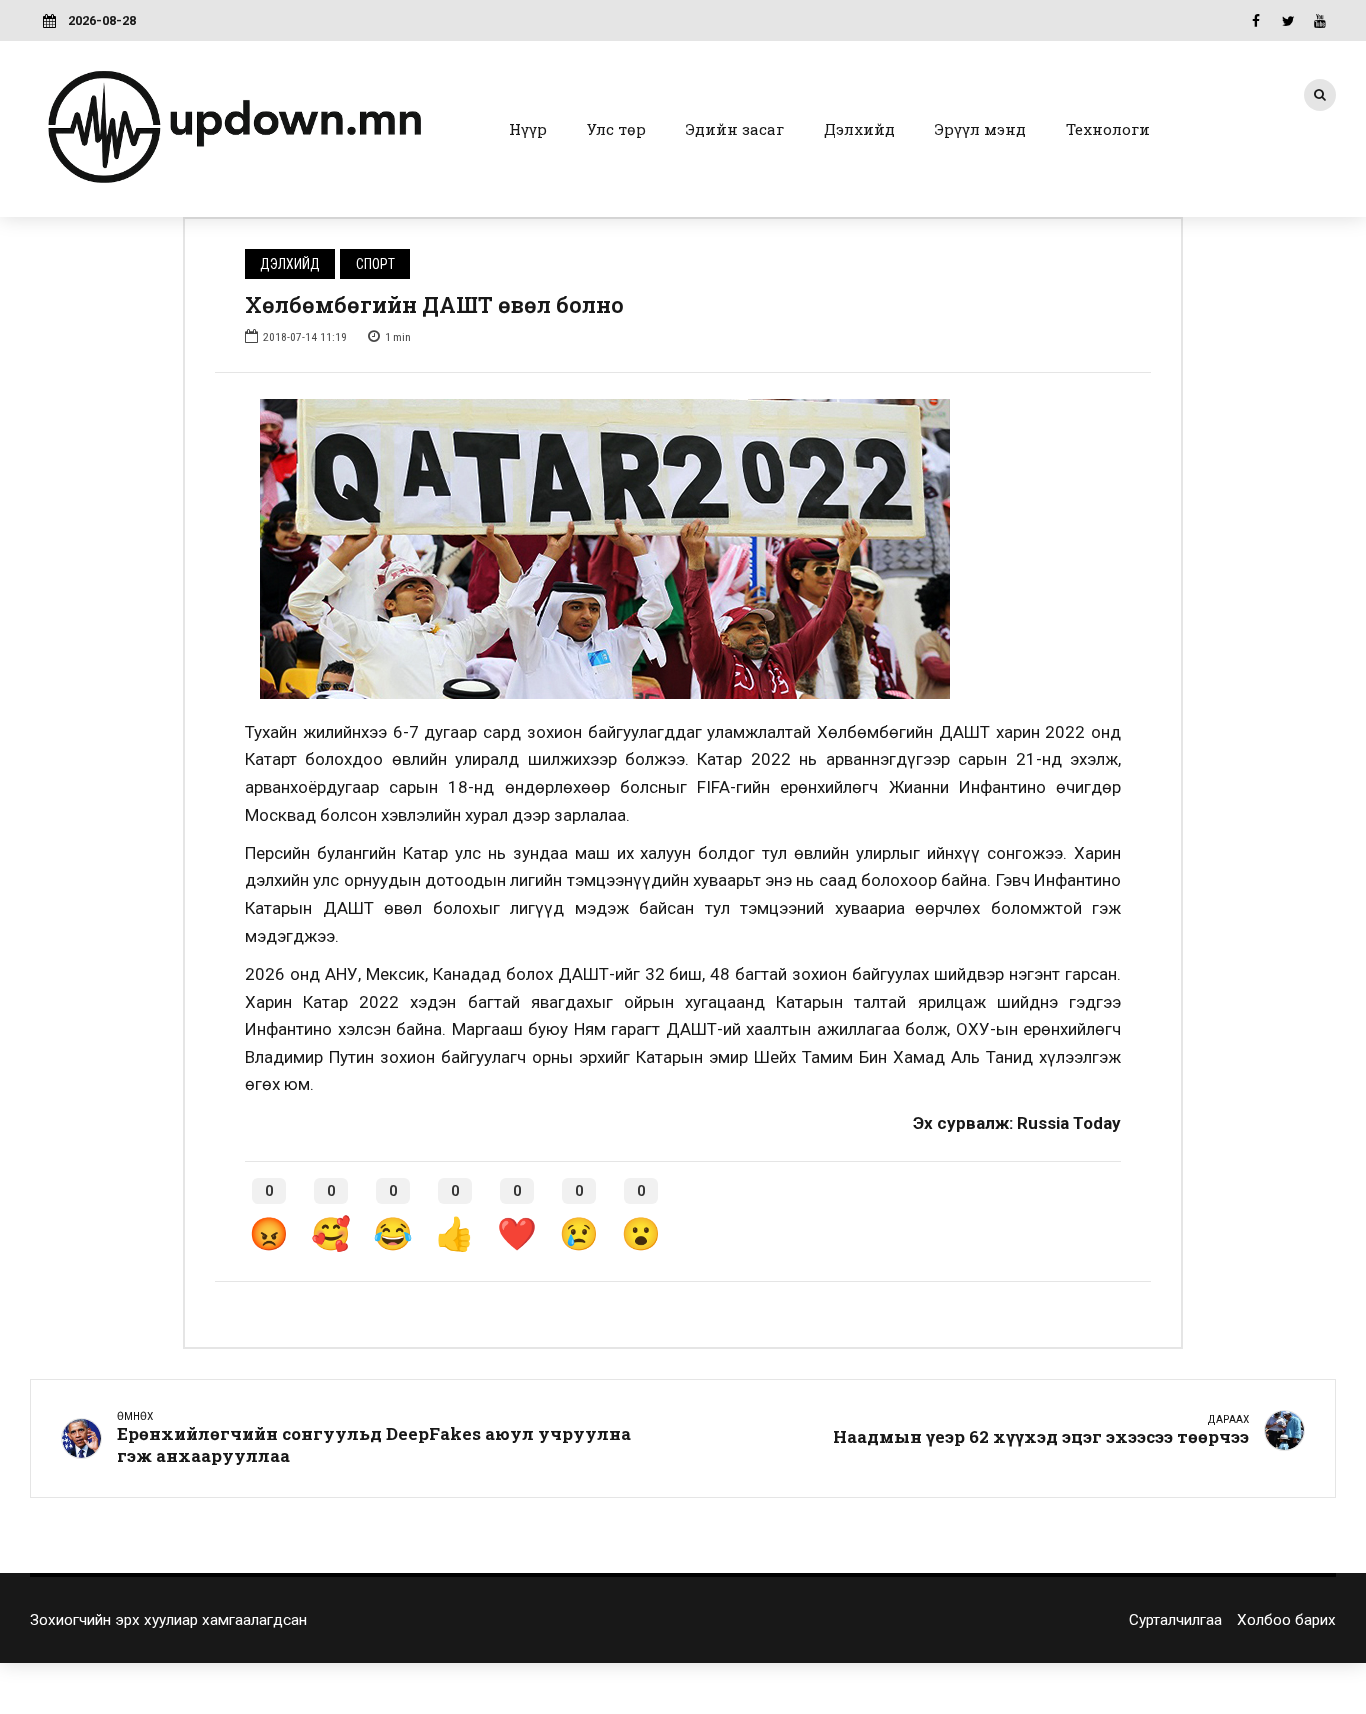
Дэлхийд (859, 129)
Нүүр (528, 129)
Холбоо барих (1286, 1620)
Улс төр (616, 129)
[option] (683, 549)
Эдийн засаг (735, 129)
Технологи (1108, 129)
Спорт (375, 264)
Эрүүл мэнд (980, 129)
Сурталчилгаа (1175, 1620)
